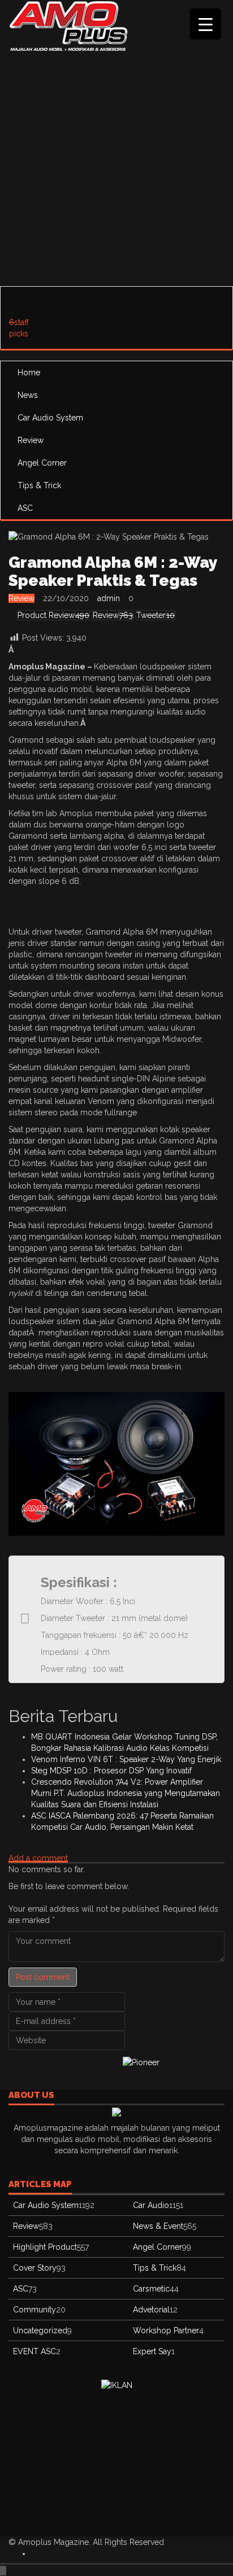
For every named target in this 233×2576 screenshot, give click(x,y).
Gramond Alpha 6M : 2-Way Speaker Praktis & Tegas (113, 571)
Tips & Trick (39, 485)
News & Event (158, 2226)
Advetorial (151, 2310)
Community (34, 2310)
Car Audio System (50, 418)
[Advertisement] (116, 167)
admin (109, 598)
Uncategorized (40, 2330)
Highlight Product (45, 2247)
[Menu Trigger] (206, 24)
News (28, 395)
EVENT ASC (34, 2351)
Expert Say (152, 2351)
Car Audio (151, 2205)
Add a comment (38, 1858)
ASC (25, 508)
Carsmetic (151, 2289)
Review (31, 440)
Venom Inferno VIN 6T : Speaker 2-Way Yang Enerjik (126, 1759)
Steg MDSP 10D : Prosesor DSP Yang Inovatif (111, 1771)
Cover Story (35, 2268)
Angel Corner (42, 463)
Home (29, 373)
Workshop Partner (166, 2330)
